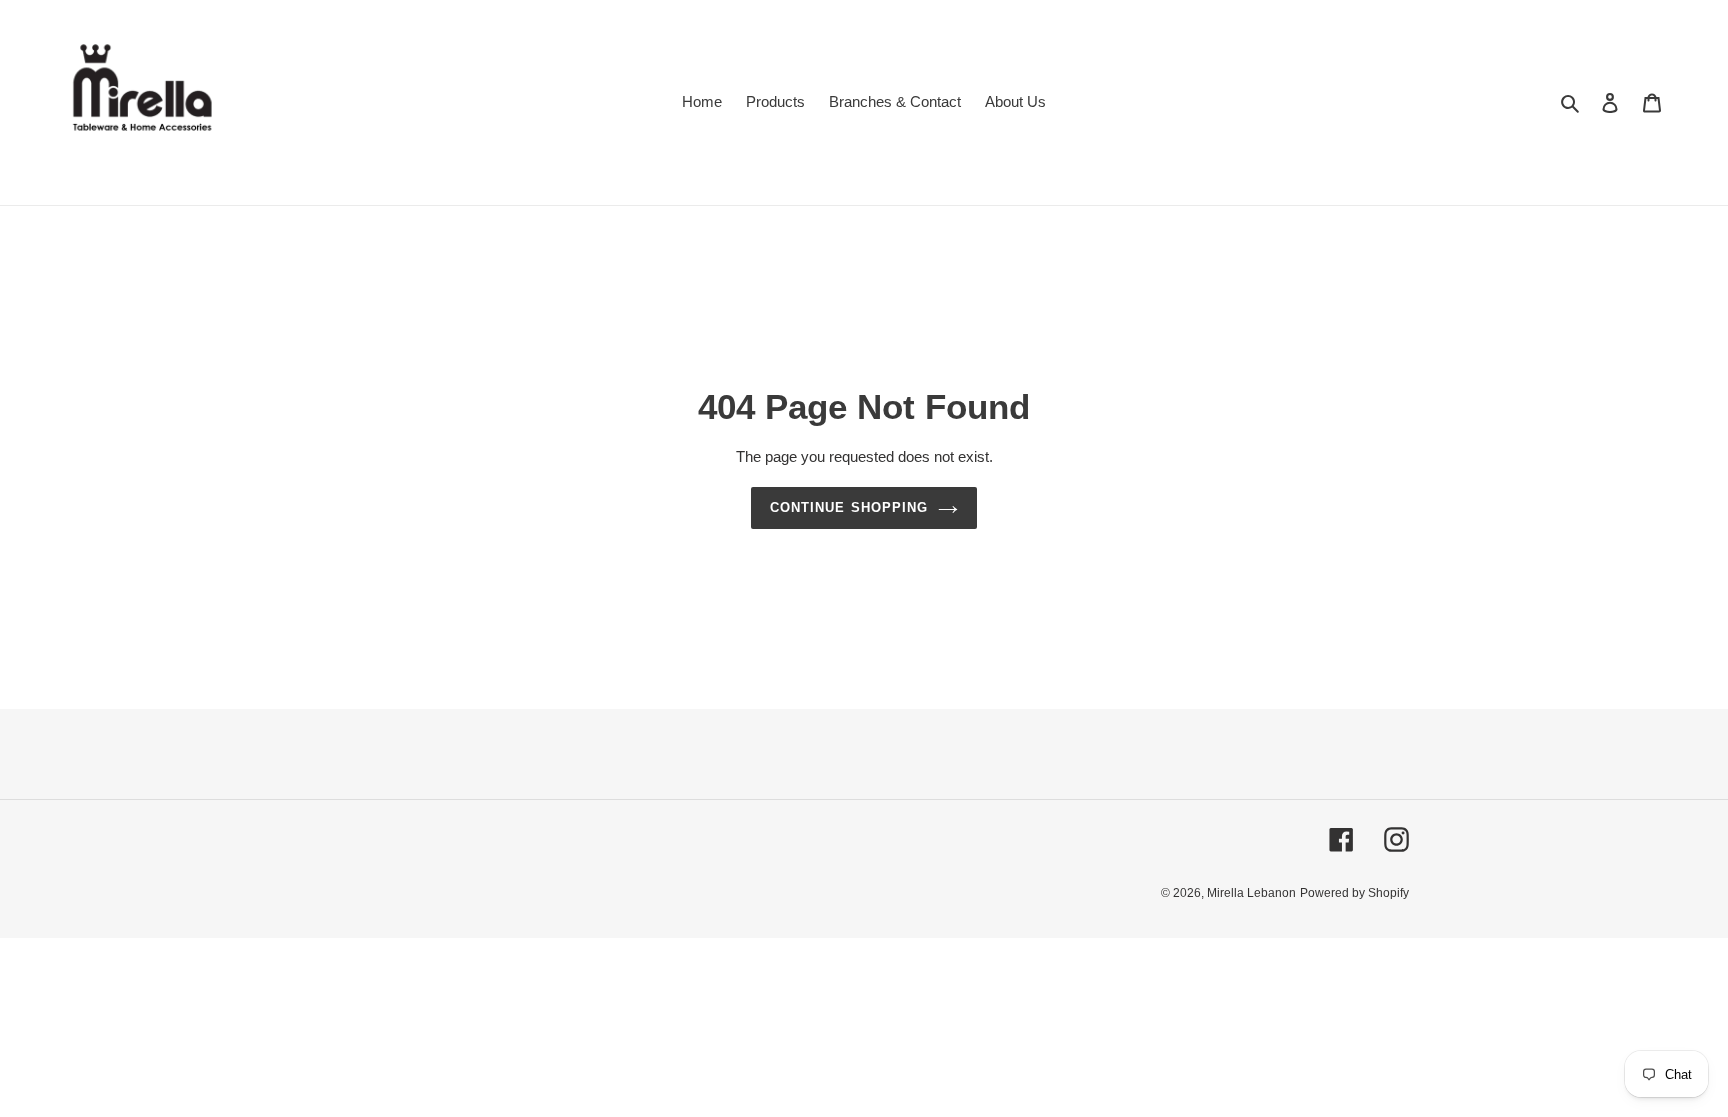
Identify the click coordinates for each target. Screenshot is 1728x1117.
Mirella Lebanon (1251, 893)
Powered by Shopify (1354, 893)
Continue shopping (849, 507)
